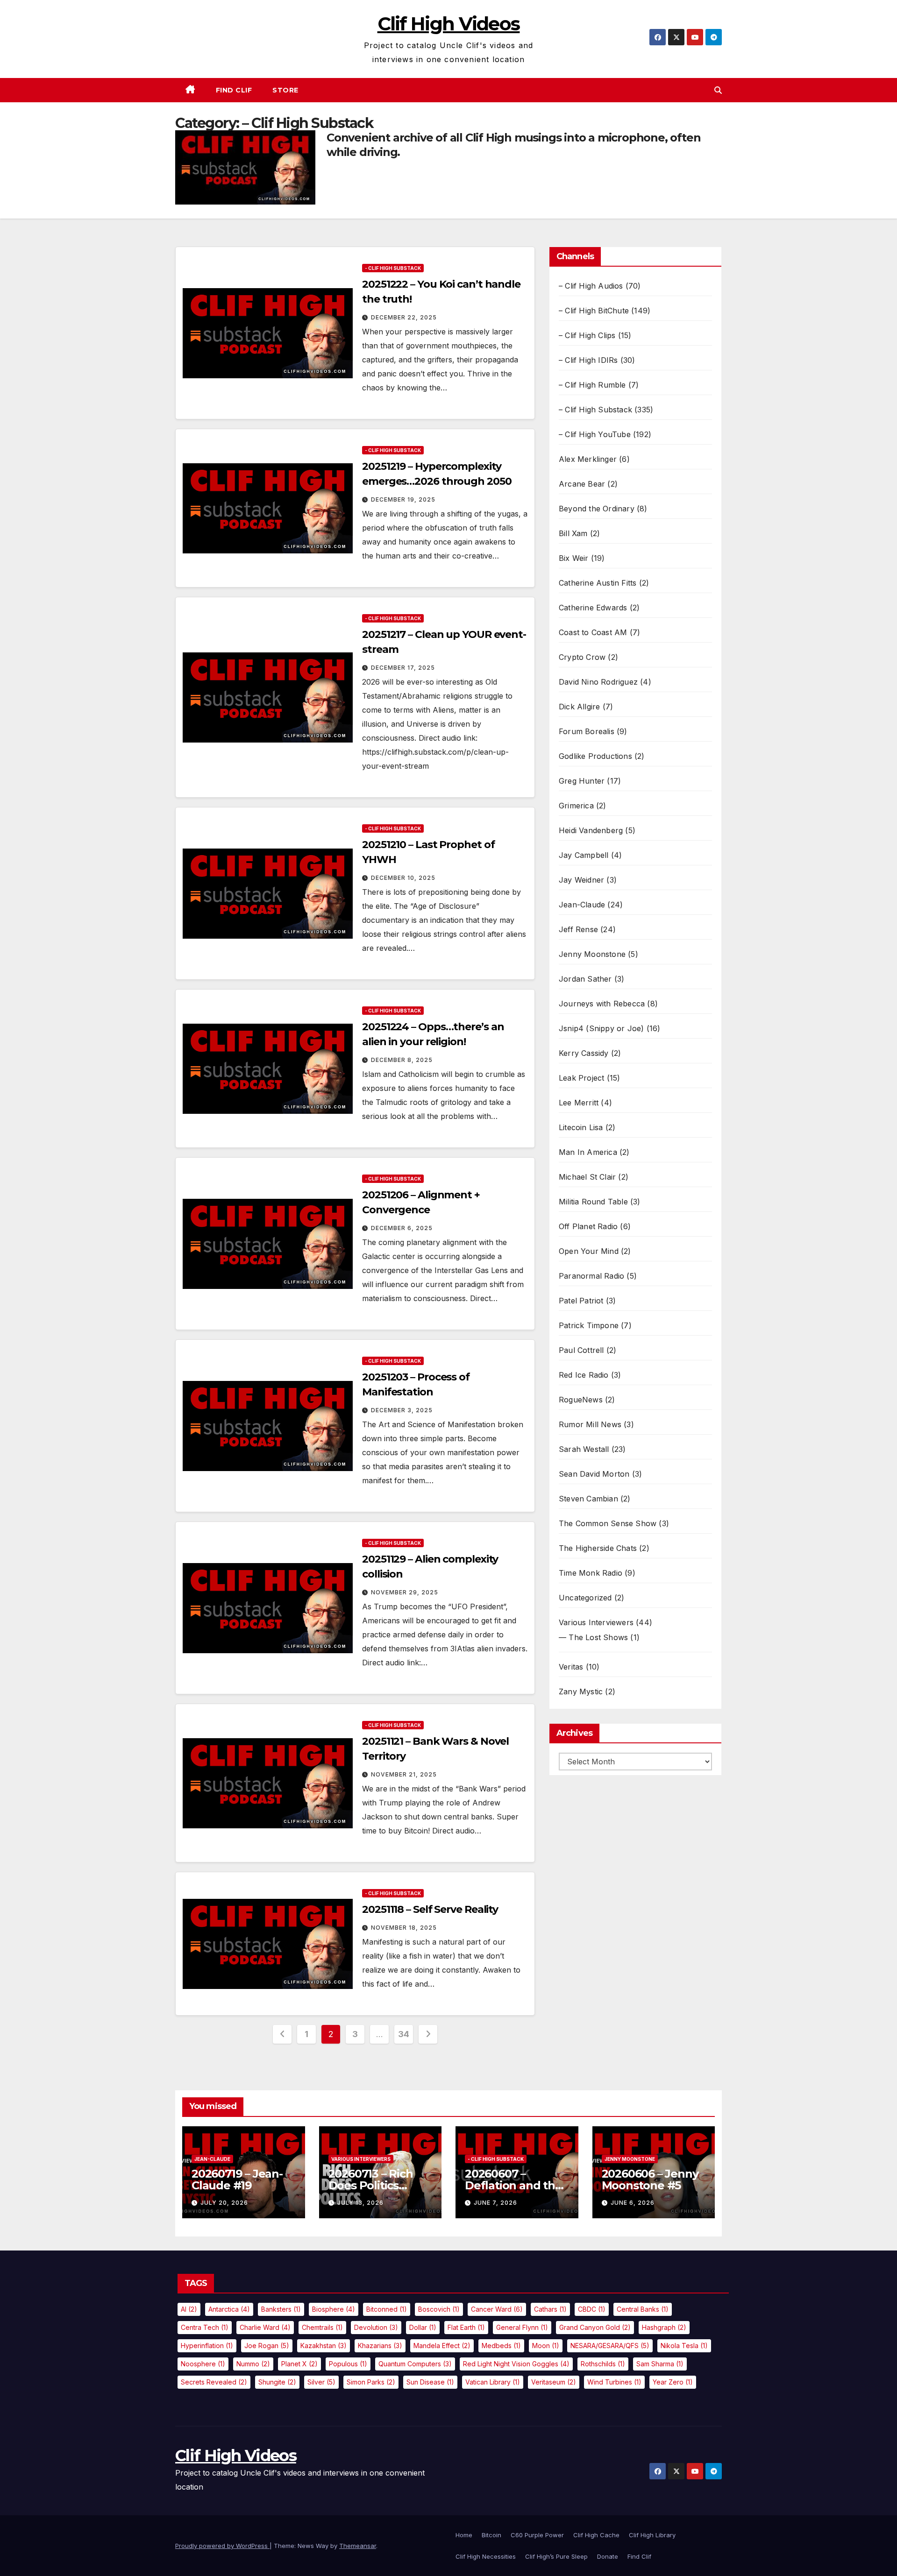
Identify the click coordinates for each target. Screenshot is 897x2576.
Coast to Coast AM (593, 632)
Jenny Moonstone (592, 954)
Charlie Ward (265, 2327)
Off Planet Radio (588, 1226)
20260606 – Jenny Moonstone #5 (650, 2180)
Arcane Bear (582, 484)
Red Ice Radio (584, 1375)
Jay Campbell (584, 855)
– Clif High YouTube (595, 434)
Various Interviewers (596, 1622)
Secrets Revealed (214, 2382)
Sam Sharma (660, 2364)
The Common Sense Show (608, 1523)
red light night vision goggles (516, 2364)
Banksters (281, 2309)
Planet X (299, 2364)
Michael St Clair (587, 1177)
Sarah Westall (584, 1449)
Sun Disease (430, 2382)
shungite (277, 2382)
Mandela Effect (442, 2346)
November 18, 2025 (404, 1928)
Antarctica (229, 2309)
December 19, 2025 (403, 499)
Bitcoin (491, 2535)
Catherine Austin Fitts (598, 583)
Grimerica (576, 806)
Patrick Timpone (589, 1325)
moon (546, 2346)
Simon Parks (371, 2382)
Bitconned (387, 2309)
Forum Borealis (587, 731)
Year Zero (673, 2382)
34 (403, 2034)
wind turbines (614, 2382)
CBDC (592, 2309)
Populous (348, 2364)
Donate (608, 2556)
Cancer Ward (497, 2309)
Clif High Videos (449, 24)
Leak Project (581, 1078)
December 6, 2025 (402, 1228)
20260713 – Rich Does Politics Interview (371, 2185)
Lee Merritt (579, 1103)
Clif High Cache (596, 2535)
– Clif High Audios (591, 286)
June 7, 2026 (495, 2203)
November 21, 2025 (404, 1774)
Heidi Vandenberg (591, 830)
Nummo (253, 2364)
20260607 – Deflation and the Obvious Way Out (513, 2185)
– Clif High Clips (587, 335)
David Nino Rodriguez (598, 682)
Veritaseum (554, 2382)
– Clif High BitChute (594, 311)
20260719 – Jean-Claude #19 (237, 2180)
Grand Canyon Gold (595, 2327)
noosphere (203, 2364)
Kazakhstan (324, 2346)
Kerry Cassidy (584, 1053)
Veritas (571, 1667)
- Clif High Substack (393, 268)
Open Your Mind (589, 1251)
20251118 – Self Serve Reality (430, 1909)
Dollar (423, 2327)
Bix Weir (574, 558)
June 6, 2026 (633, 2203)
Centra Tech (205, 2327)
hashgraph (664, 2327)
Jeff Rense (578, 929)
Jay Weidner (581, 880)
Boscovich (439, 2309)
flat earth (466, 2327)
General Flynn (522, 2327)
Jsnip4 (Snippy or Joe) (601, 1028)
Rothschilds (603, 2364)
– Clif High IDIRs (588, 360)
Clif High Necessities (486, 2556)
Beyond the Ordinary (597, 509)
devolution (376, 2327)
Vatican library (493, 2382)
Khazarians (380, 2346)
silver (321, 2382)
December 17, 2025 (403, 668)
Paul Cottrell (581, 1350)
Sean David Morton (594, 1474)
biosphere (334, 2309)
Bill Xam (573, 533)
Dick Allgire (579, 707)
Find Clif (234, 90)
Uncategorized (585, 1598)
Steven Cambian (588, 1499)
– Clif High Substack (595, 410)
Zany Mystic (581, 1691)
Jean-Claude (582, 905)
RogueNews (581, 1400)
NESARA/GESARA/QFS (610, 2346)
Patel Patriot (581, 1301)
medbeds (501, 2346)
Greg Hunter (582, 781)
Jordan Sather (585, 979)
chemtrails (322, 2327)
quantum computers (415, 2364)
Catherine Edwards (593, 608)
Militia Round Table (593, 1202)
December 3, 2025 (402, 1410)
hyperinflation (207, 2346)
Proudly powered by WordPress (222, 2546)
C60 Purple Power (537, 2535)
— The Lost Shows (593, 1637)
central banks (643, 2309)
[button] (718, 90)
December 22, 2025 (404, 317)
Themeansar (358, 2546)
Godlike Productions (595, 756)
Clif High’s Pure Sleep (556, 2556)
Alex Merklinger (588, 459)
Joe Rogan (267, 2346)
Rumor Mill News (590, 1424)
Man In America (588, 1152)
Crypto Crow (582, 657)
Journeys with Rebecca (602, 1004)
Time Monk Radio (591, 1573)
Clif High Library (652, 2535)
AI (189, 2309)
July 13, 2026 (360, 2203)
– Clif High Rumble (592, 385)
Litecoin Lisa (581, 1127)
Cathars (550, 2309)
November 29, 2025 (405, 1592)
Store (285, 90)
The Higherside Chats (598, 1548)
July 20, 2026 (224, 2203)
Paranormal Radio (591, 1276)
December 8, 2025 (402, 1060)
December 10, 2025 (403, 878)
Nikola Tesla (684, 2346)
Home (464, 2535)
